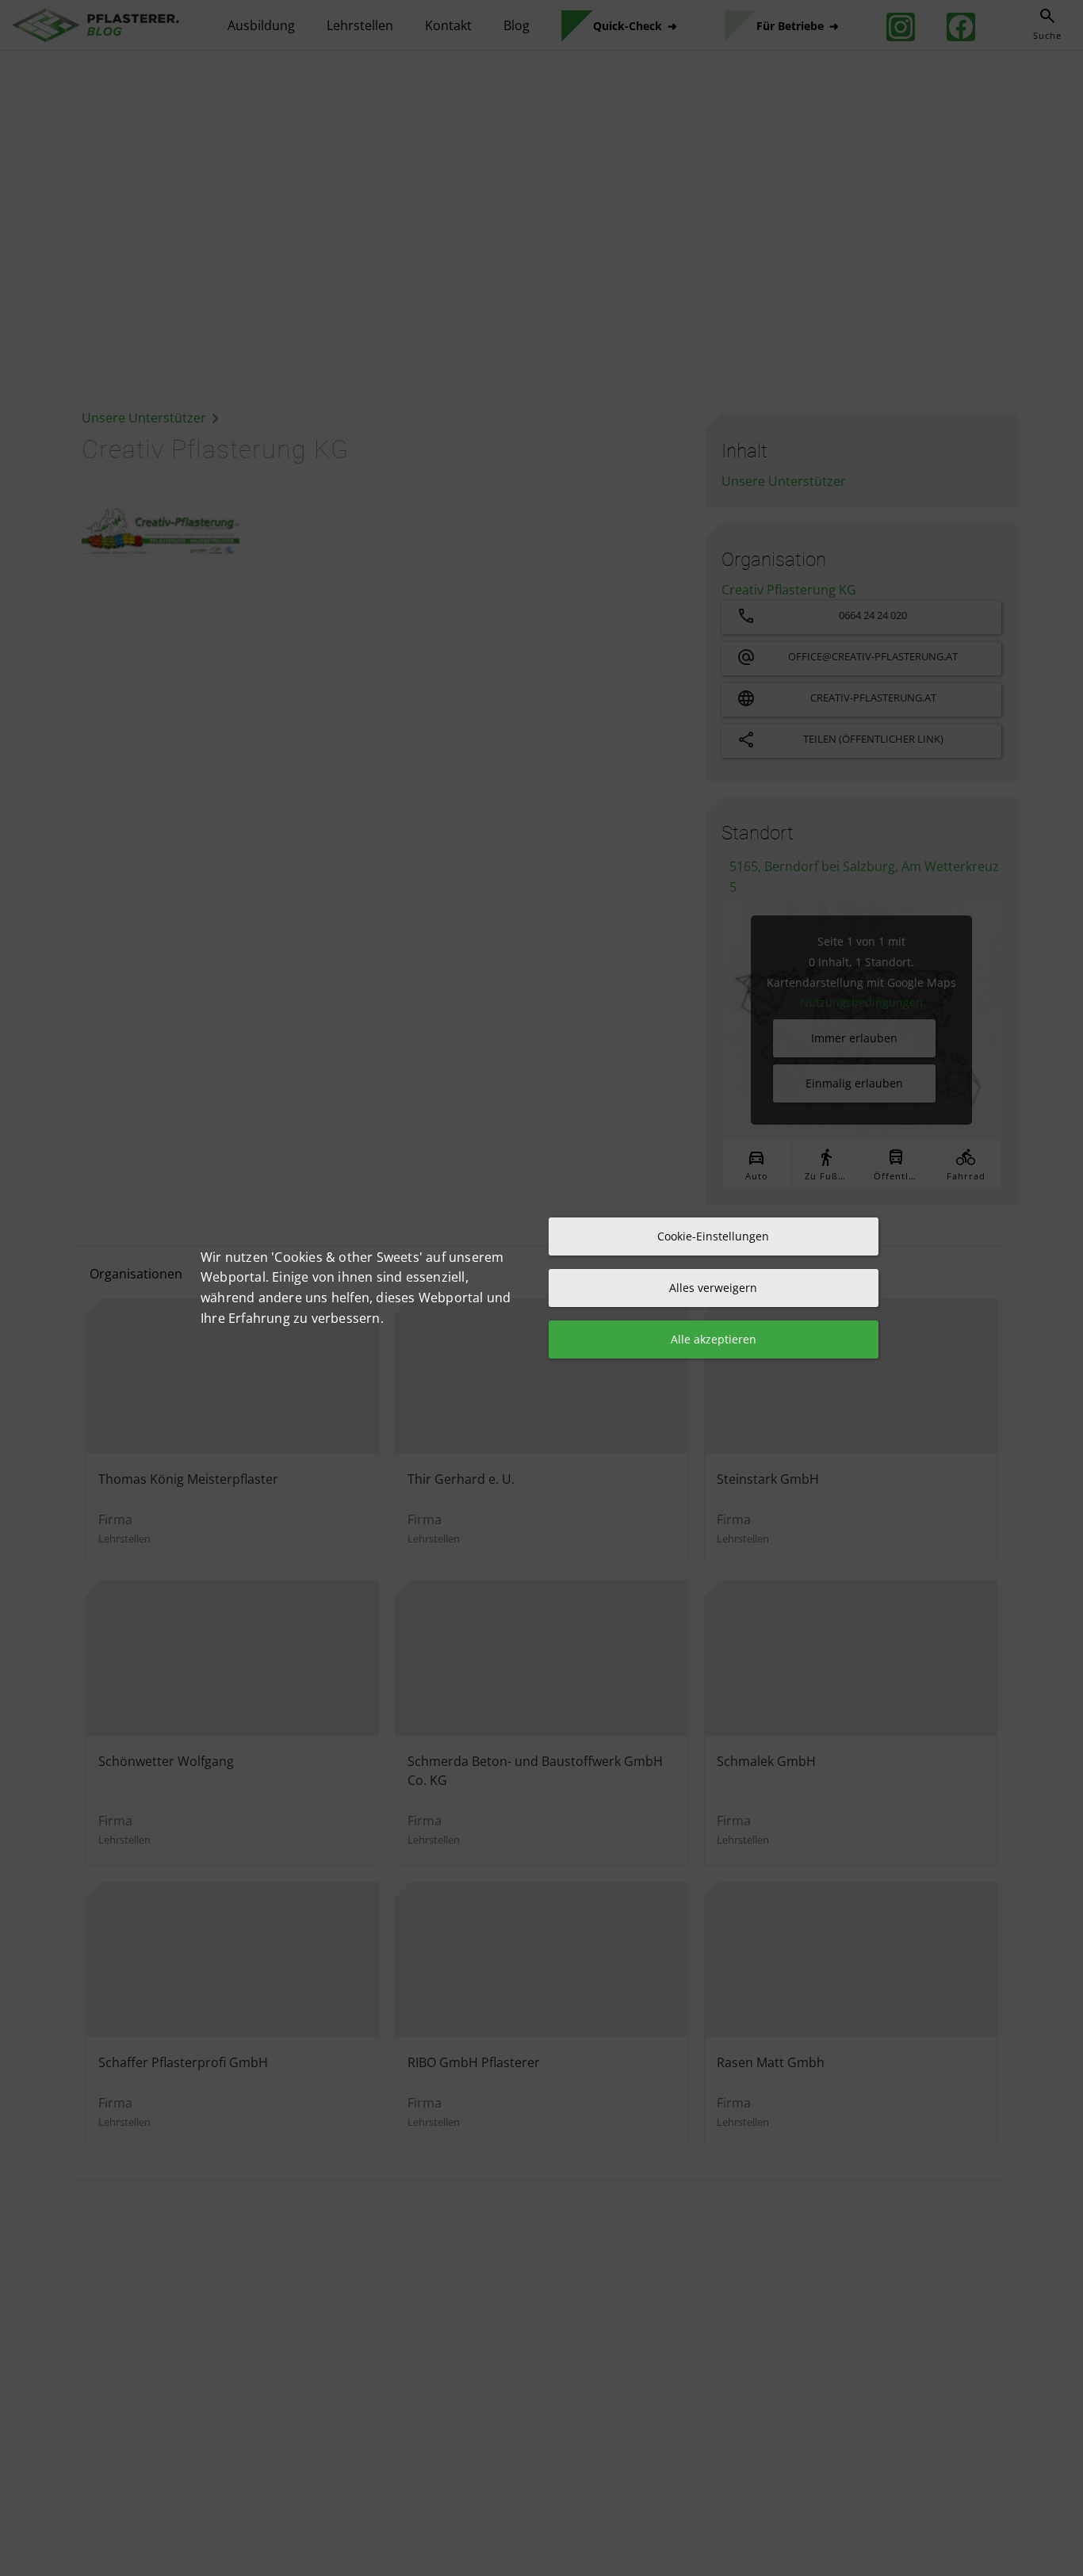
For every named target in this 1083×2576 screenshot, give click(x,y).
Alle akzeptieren (714, 1339)
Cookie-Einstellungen (713, 1236)
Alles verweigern (713, 1288)
